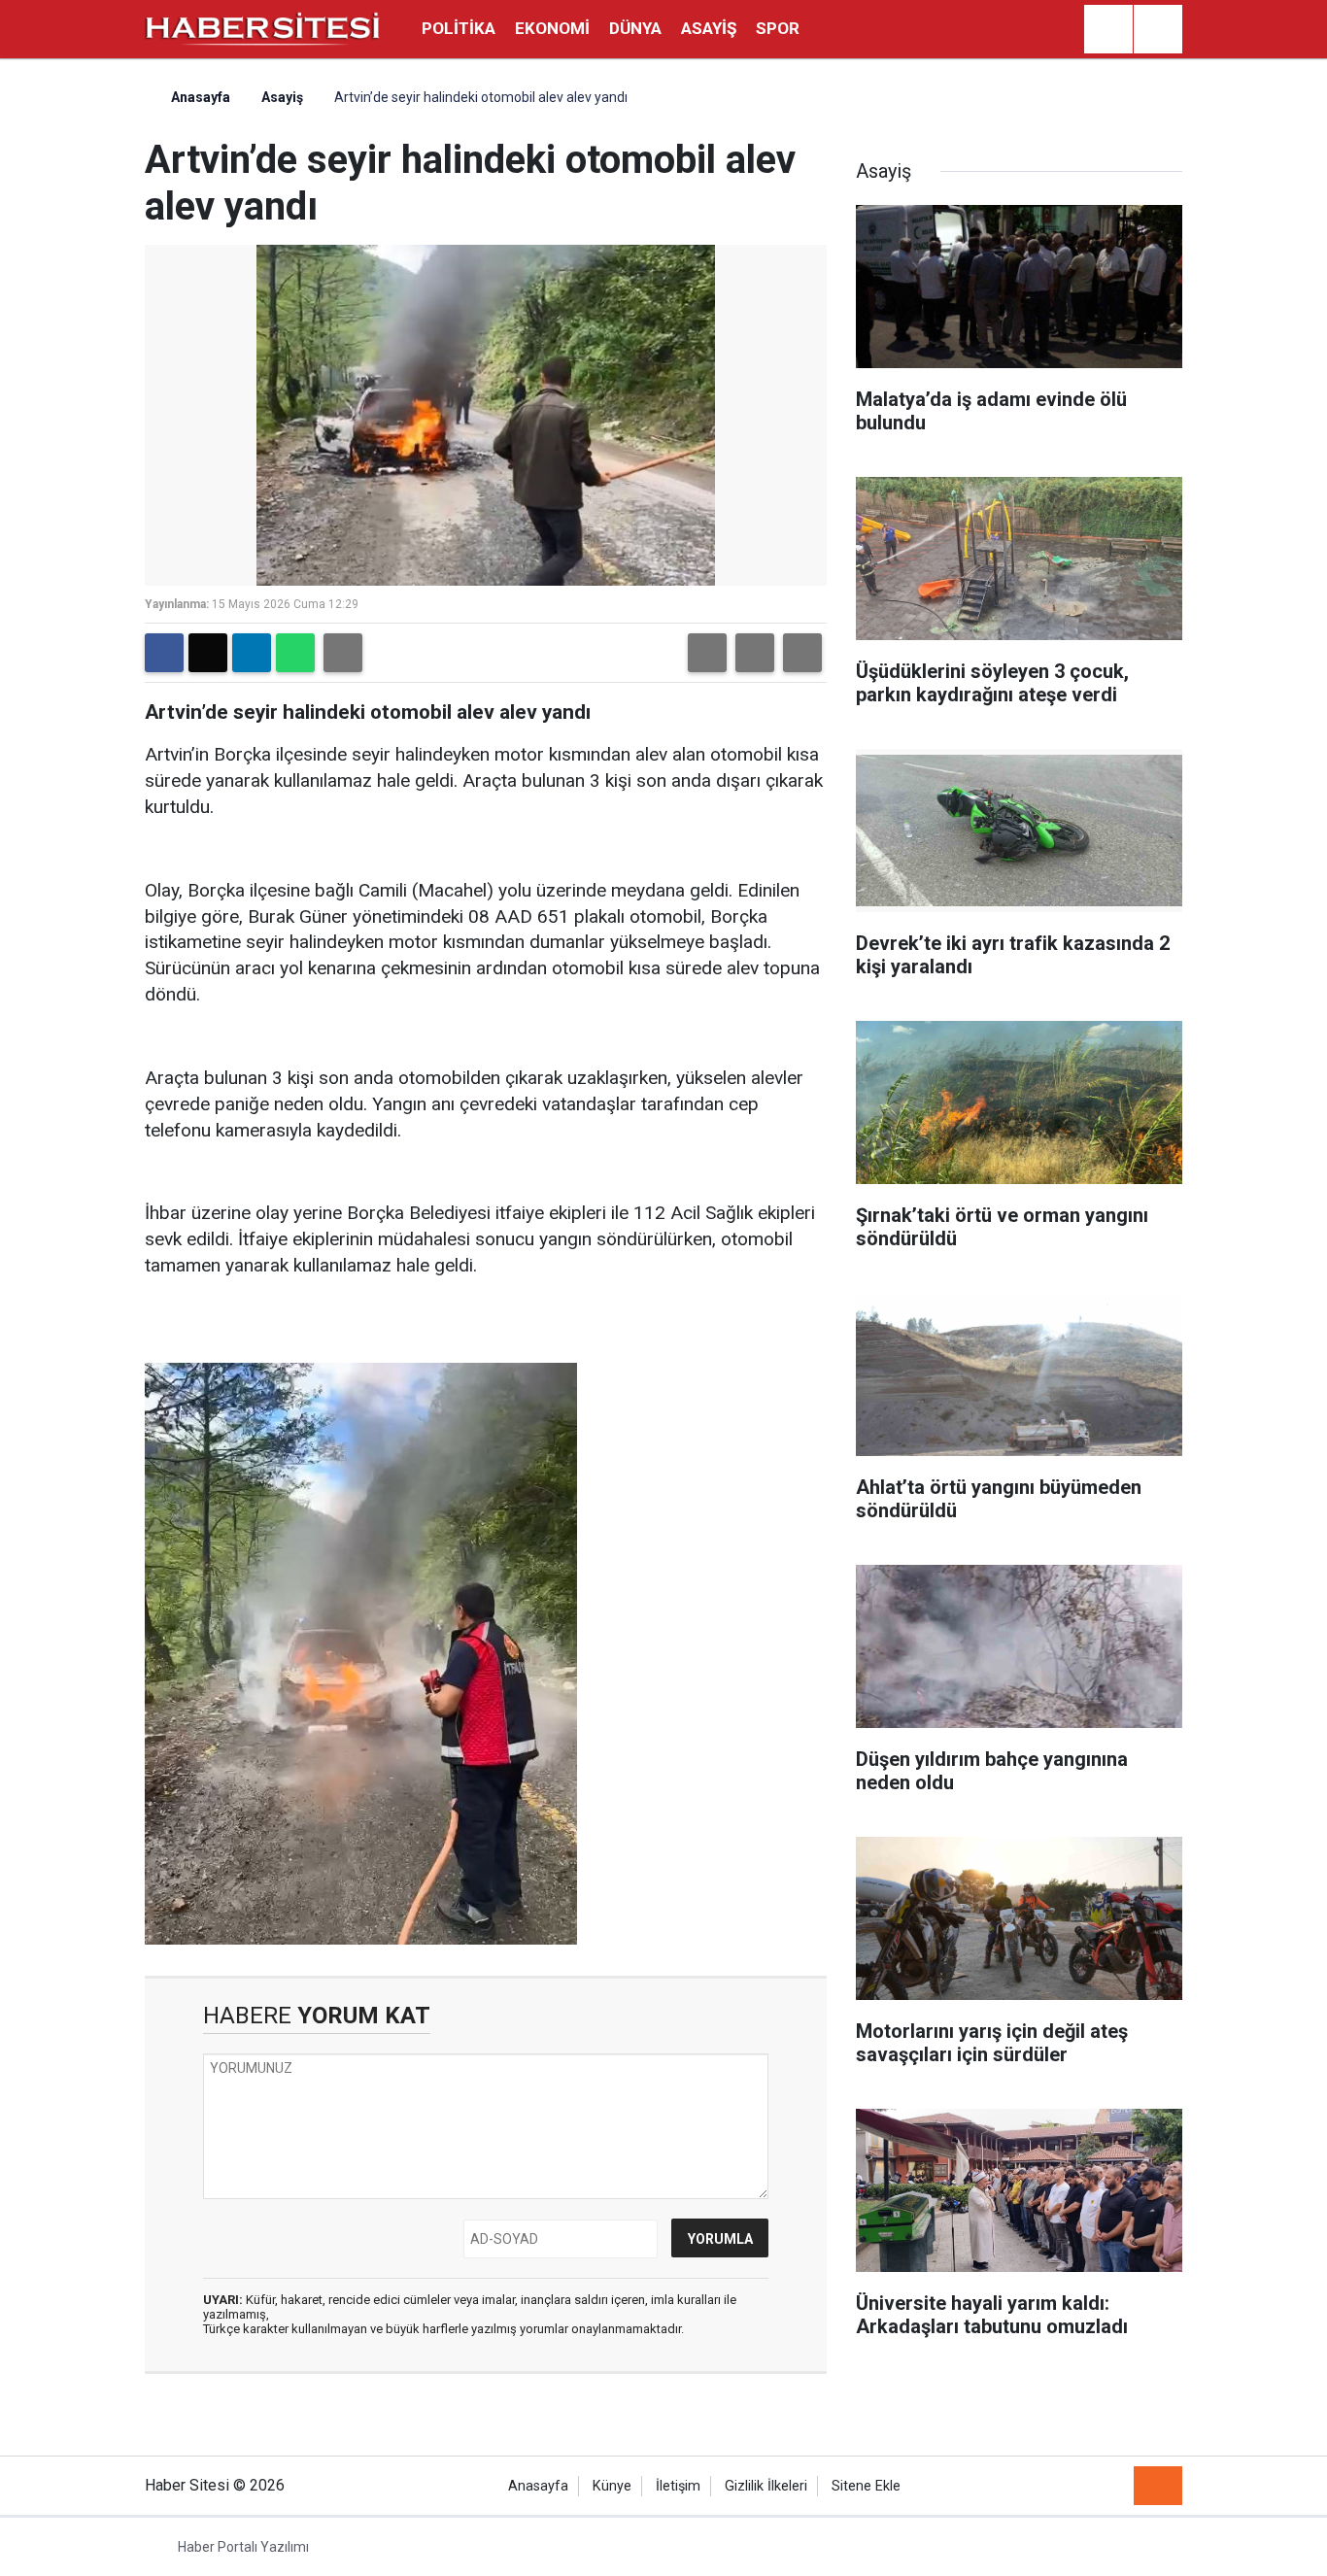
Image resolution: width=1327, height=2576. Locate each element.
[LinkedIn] (252, 653)
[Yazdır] (343, 653)
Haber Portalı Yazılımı (243, 2547)
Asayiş (709, 28)
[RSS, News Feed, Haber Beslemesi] (1158, 2486)
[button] (707, 653)
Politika (459, 28)
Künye (612, 2486)
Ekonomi (552, 28)
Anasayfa (199, 97)
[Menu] (1158, 30)
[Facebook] (164, 653)
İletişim (678, 2486)
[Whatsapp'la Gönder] (295, 653)
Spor (778, 28)
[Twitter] (208, 653)
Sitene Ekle (866, 2486)
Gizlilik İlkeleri (766, 2486)
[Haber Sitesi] (263, 28)
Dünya (635, 28)
